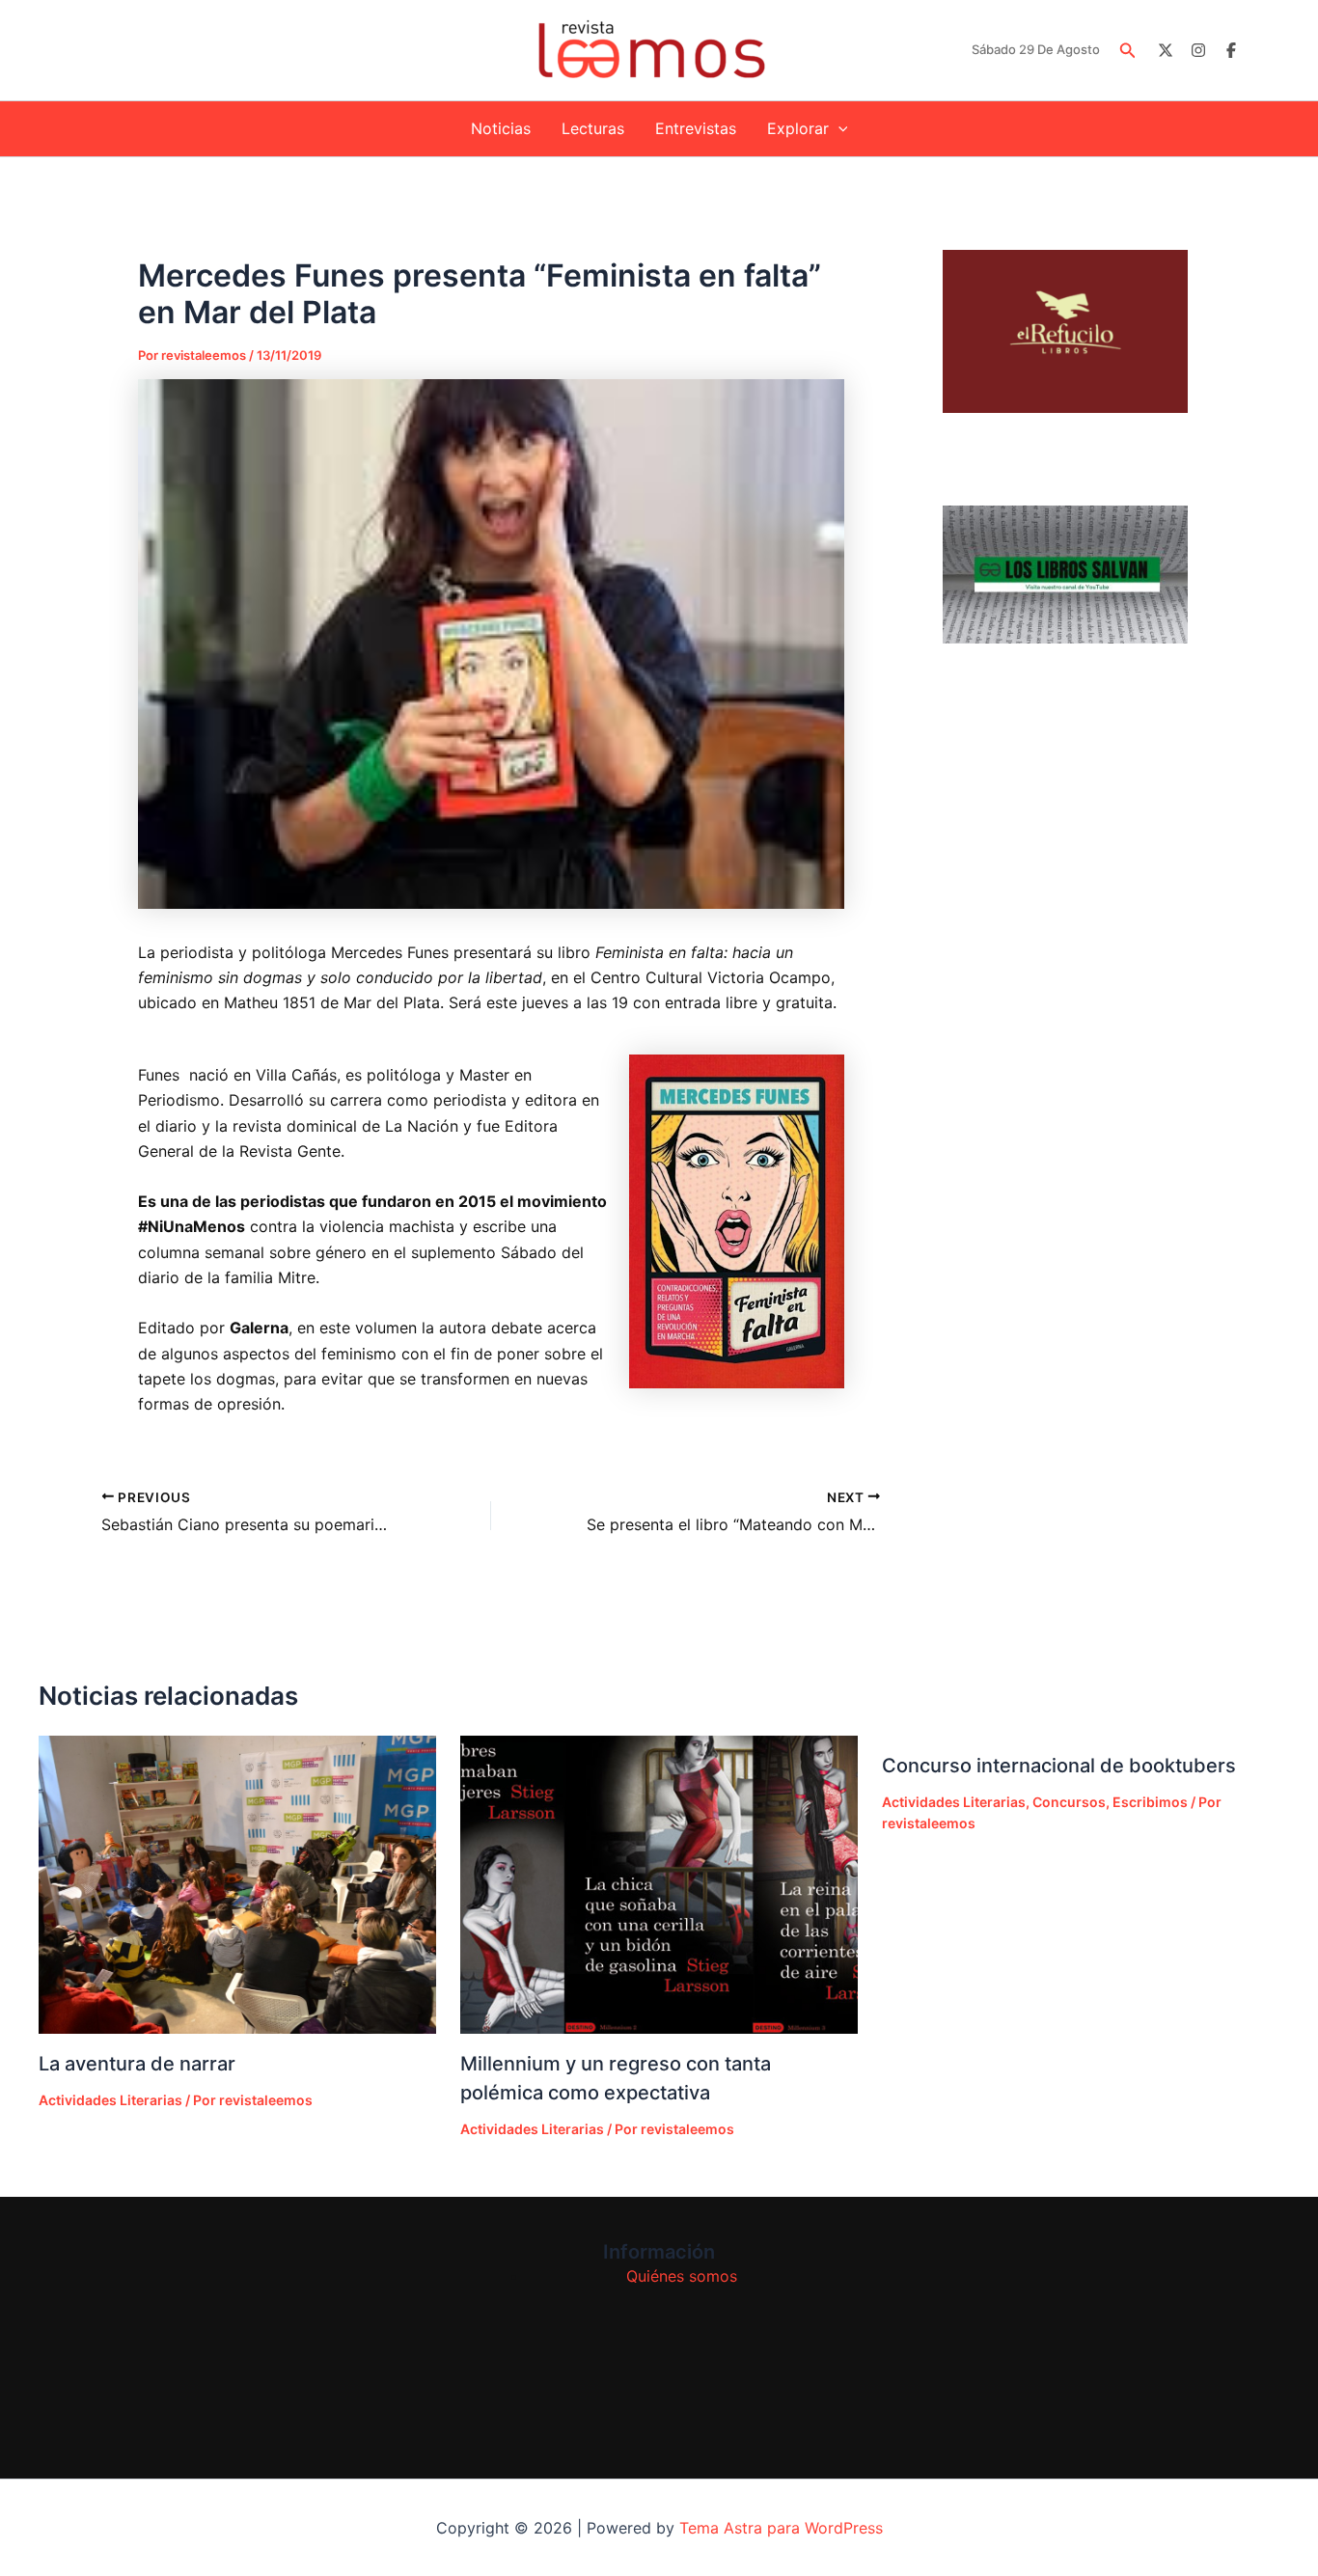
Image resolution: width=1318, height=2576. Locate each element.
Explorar (798, 128)
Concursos (1069, 1802)
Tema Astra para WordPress (781, 2528)
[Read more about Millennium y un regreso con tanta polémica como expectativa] (659, 1885)
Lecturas (593, 128)
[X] (1166, 50)
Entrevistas (696, 128)
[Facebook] (1231, 50)
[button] (1128, 51)
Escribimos (1150, 1802)
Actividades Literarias (110, 2100)
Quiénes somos (682, 2276)
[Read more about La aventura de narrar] (237, 1885)
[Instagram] (1198, 50)
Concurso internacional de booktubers (1059, 1766)
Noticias (501, 128)
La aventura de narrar (137, 2064)
